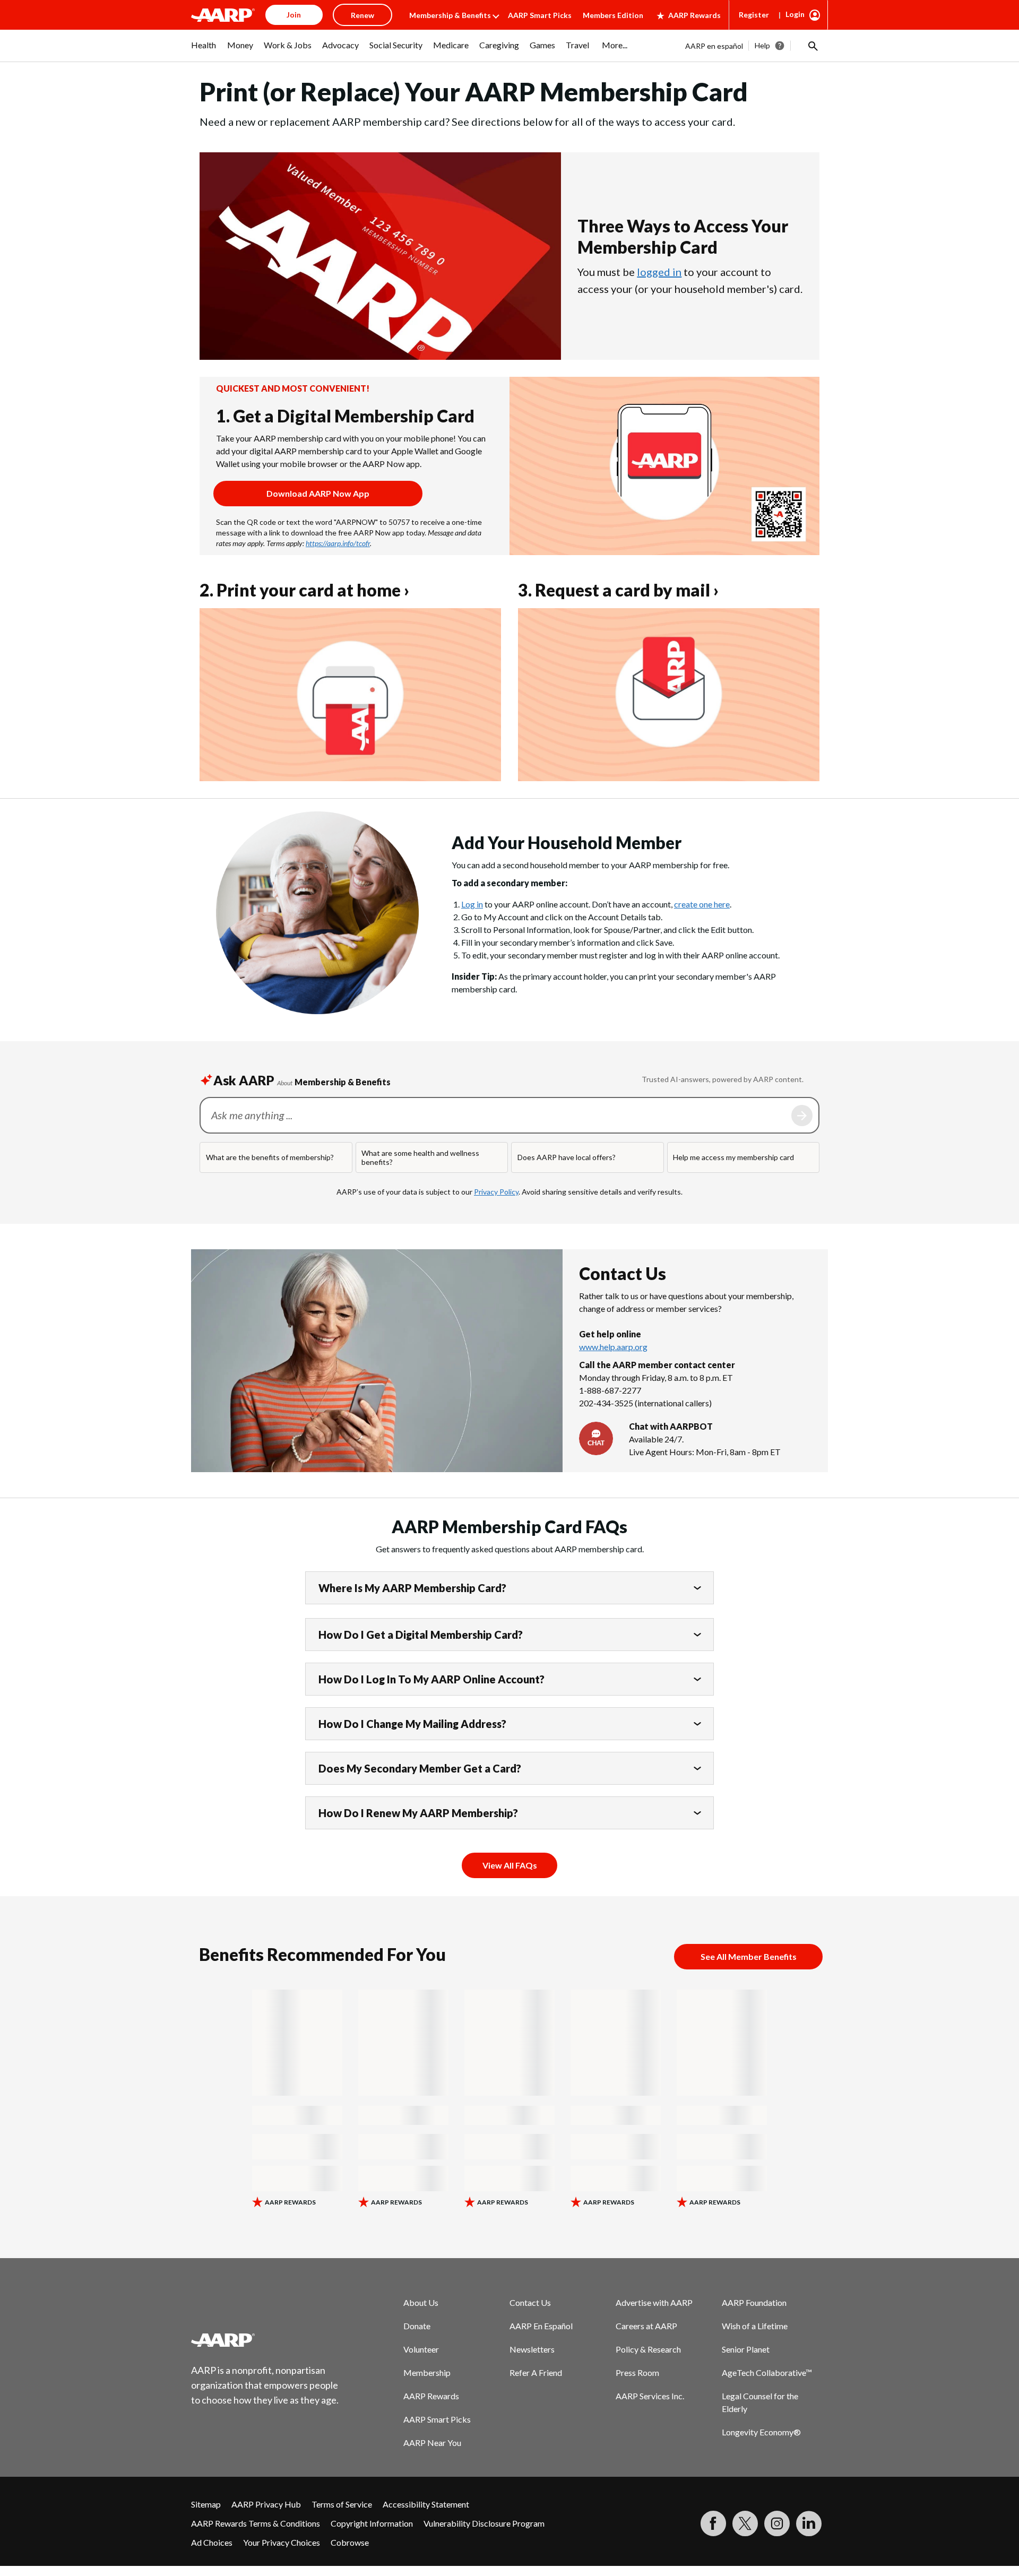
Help (762, 45)
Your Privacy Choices (282, 2542)
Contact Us (530, 2302)
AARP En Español (541, 2326)
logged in (659, 272)
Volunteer (421, 2349)
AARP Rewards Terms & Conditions (256, 2523)
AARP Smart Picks (540, 15)
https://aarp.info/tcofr (338, 543)
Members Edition (613, 15)
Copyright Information (372, 2523)
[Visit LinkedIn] (809, 2523)
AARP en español (714, 46)
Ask (802, 1116)
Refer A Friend (536, 2372)
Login (795, 14)
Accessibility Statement (426, 2504)
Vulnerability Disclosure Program (484, 2523)
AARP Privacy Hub (266, 2504)
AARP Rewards (694, 15)
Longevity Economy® (761, 2432)
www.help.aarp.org (613, 1347)
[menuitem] (204, 50)
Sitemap (206, 2504)
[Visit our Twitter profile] (745, 2523)
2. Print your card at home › (304, 590)
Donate (417, 2326)
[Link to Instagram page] (777, 2523)
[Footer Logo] (265, 2340)
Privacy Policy (496, 1192)
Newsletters (532, 2349)
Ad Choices (212, 2542)
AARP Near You (432, 2443)
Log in (472, 904)
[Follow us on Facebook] (713, 2523)
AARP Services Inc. (650, 2396)
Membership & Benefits (450, 15)
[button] (812, 46)
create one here (702, 904)
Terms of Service (342, 2504)
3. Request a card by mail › (618, 590)
